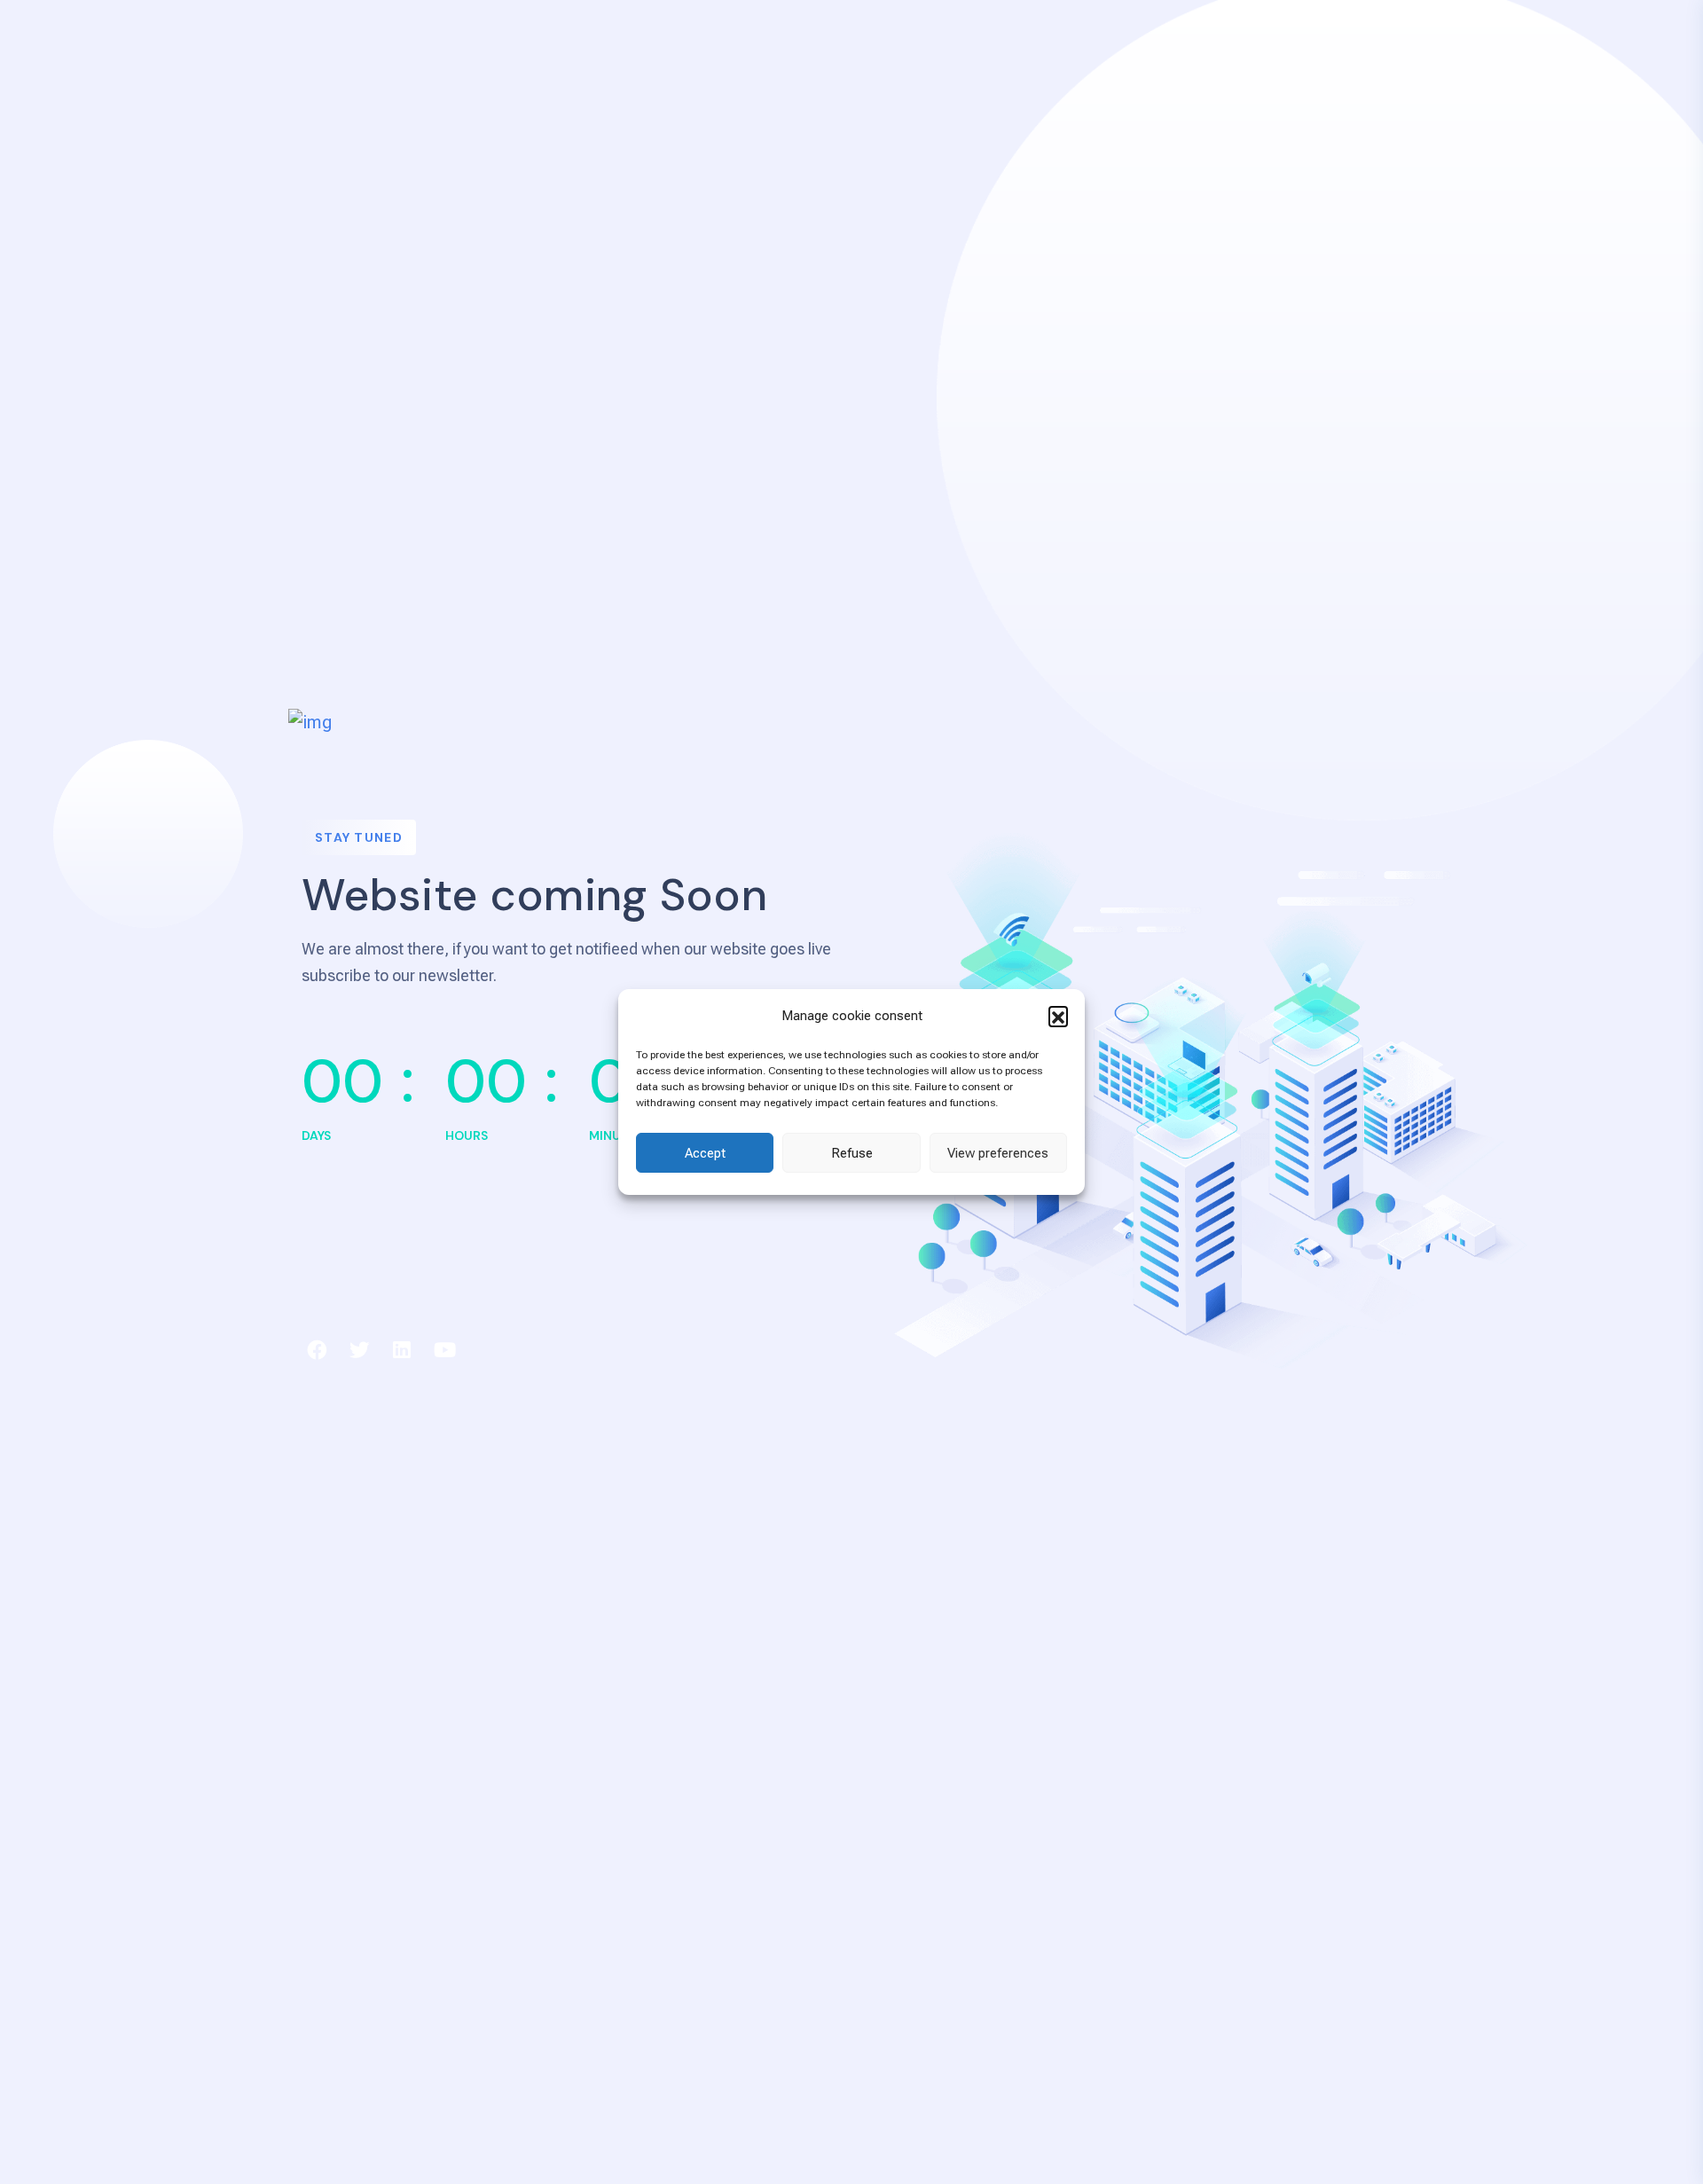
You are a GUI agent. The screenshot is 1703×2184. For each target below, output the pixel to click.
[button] (1058, 1016)
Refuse (852, 1153)
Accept (705, 1153)
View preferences (998, 1153)
